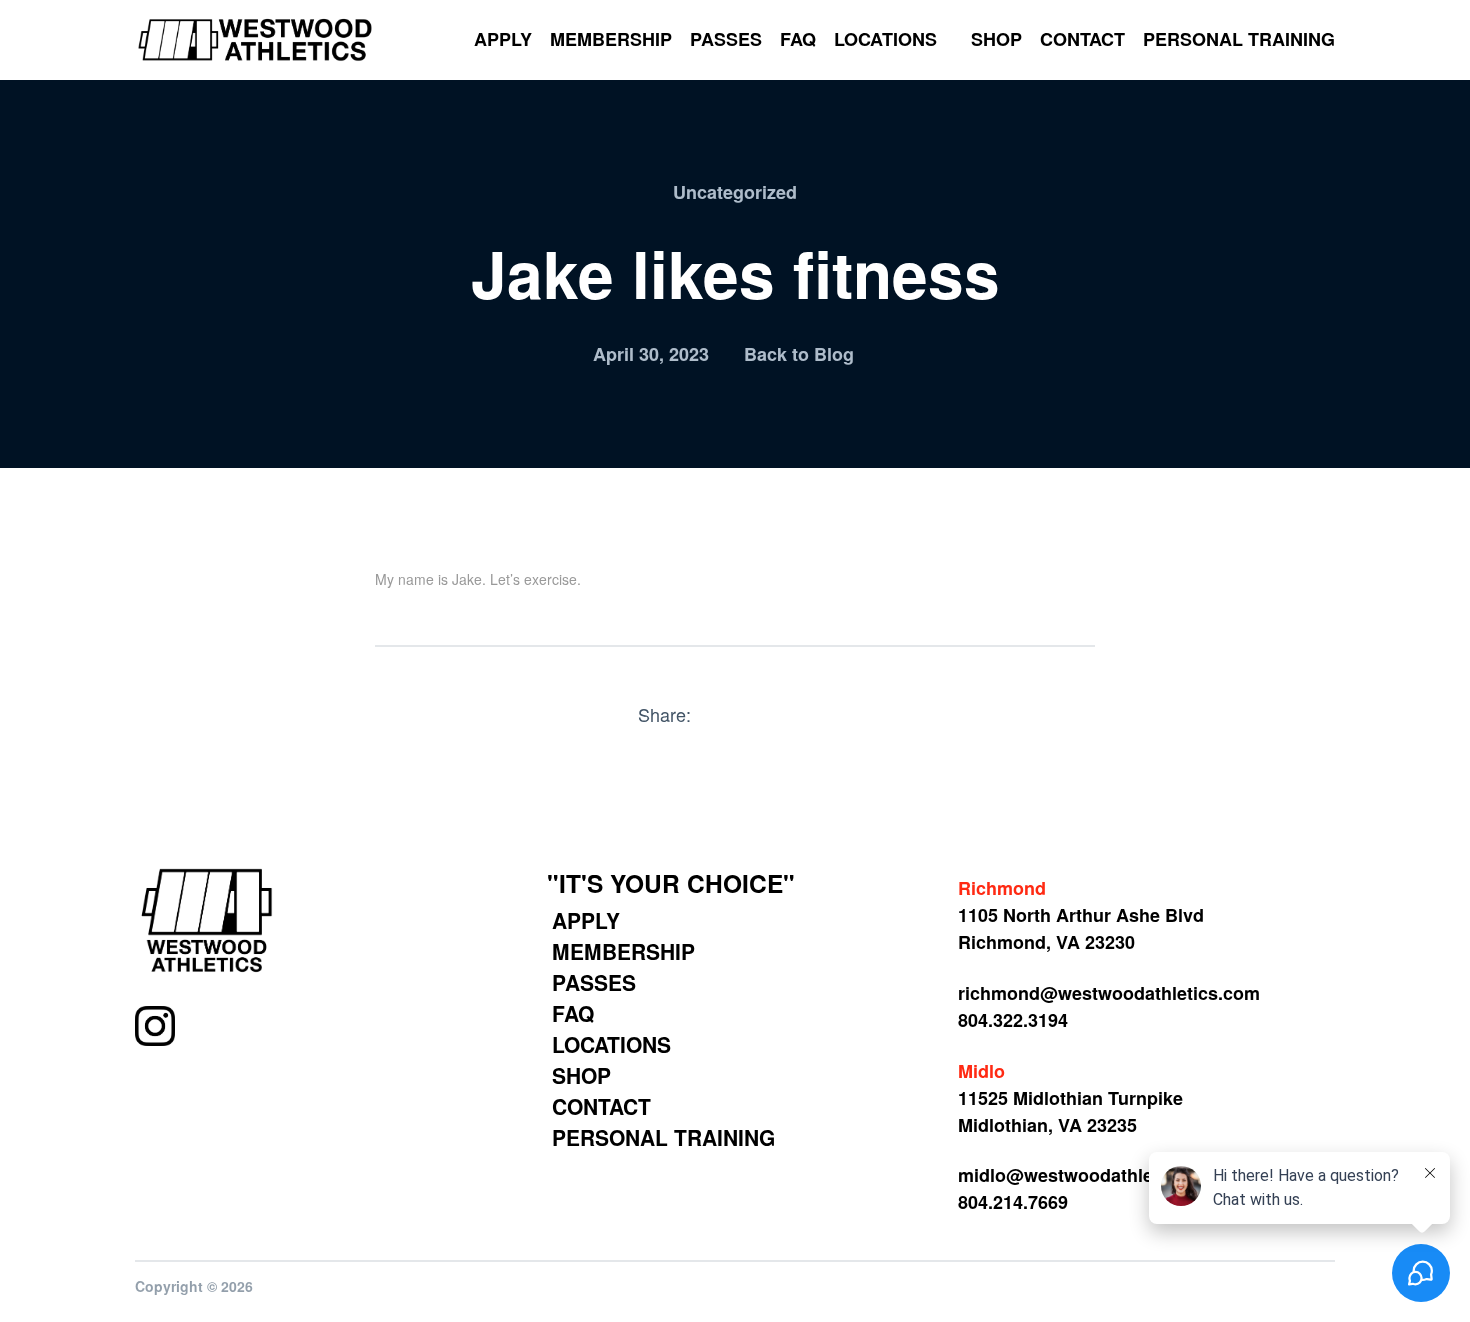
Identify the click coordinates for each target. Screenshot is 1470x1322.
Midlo (981, 1071)
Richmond (1002, 888)
